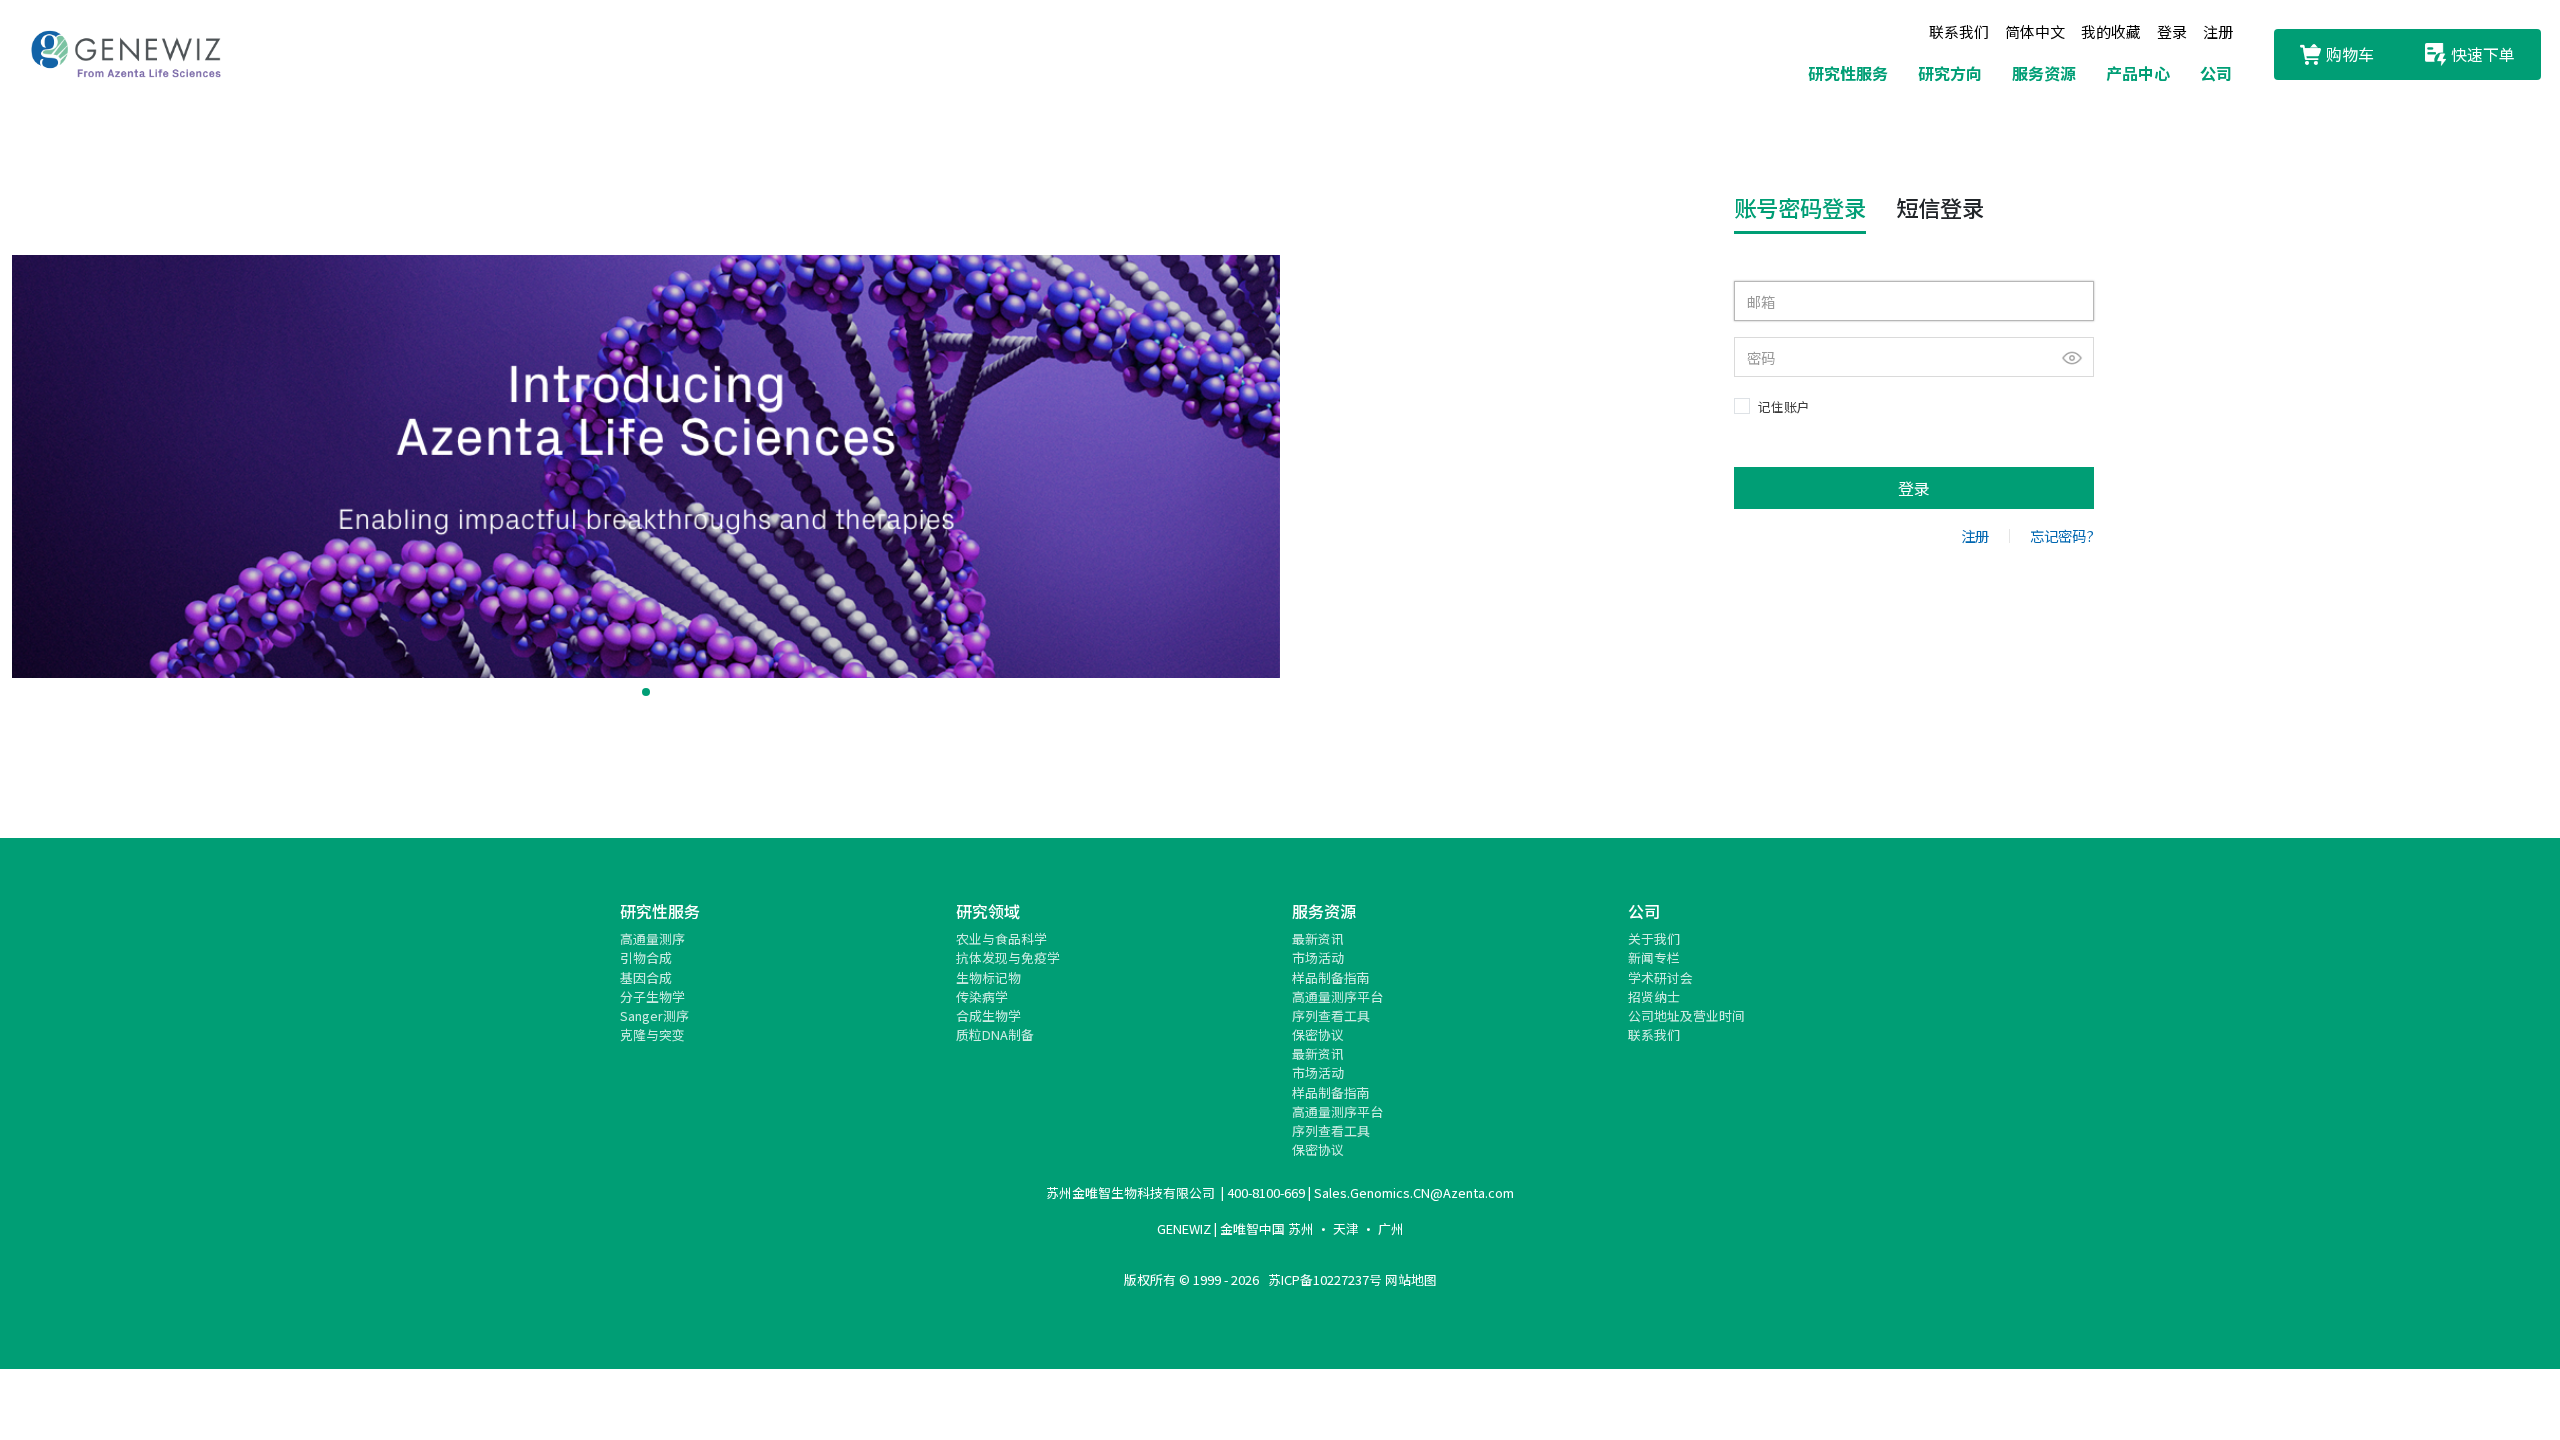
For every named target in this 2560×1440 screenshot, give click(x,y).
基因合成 (646, 977)
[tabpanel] (1914, 395)
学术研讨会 (1660, 977)
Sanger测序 (654, 1015)
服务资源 (2044, 73)
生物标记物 (988, 977)
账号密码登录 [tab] (1800, 207)
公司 (2216, 73)
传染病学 (982, 996)
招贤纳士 (1654, 996)
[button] (646, 692)
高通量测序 (652, 938)
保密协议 (1318, 1034)
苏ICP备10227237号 (1325, 1279)
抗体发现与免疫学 (1008, 957)
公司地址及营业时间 (1686, 1015)
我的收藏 (2111, 31)
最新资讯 (1318, 938)
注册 (2218, 31)
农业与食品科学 (1001, 938)
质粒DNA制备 (995, 1034)
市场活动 (1318, 957)
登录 (2172, 31)
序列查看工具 (1331, 1015)
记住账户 (1784, 406)
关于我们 (1654, 938)
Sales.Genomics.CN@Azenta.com (1414, 1192)
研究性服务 (1848, 73)
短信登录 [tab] (1940, 207)
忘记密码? (2062, 535)
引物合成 (646, 957)
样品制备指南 (1331, 977)
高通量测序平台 (1337, 996)
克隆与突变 (652, 1034)
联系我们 (1959, 31)
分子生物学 (652, 996)
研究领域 (988, 911)
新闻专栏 (1654, 957)
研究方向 (1950, 73)
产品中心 (2138, 73)
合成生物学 (988, 1015)
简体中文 (2035, 31)
